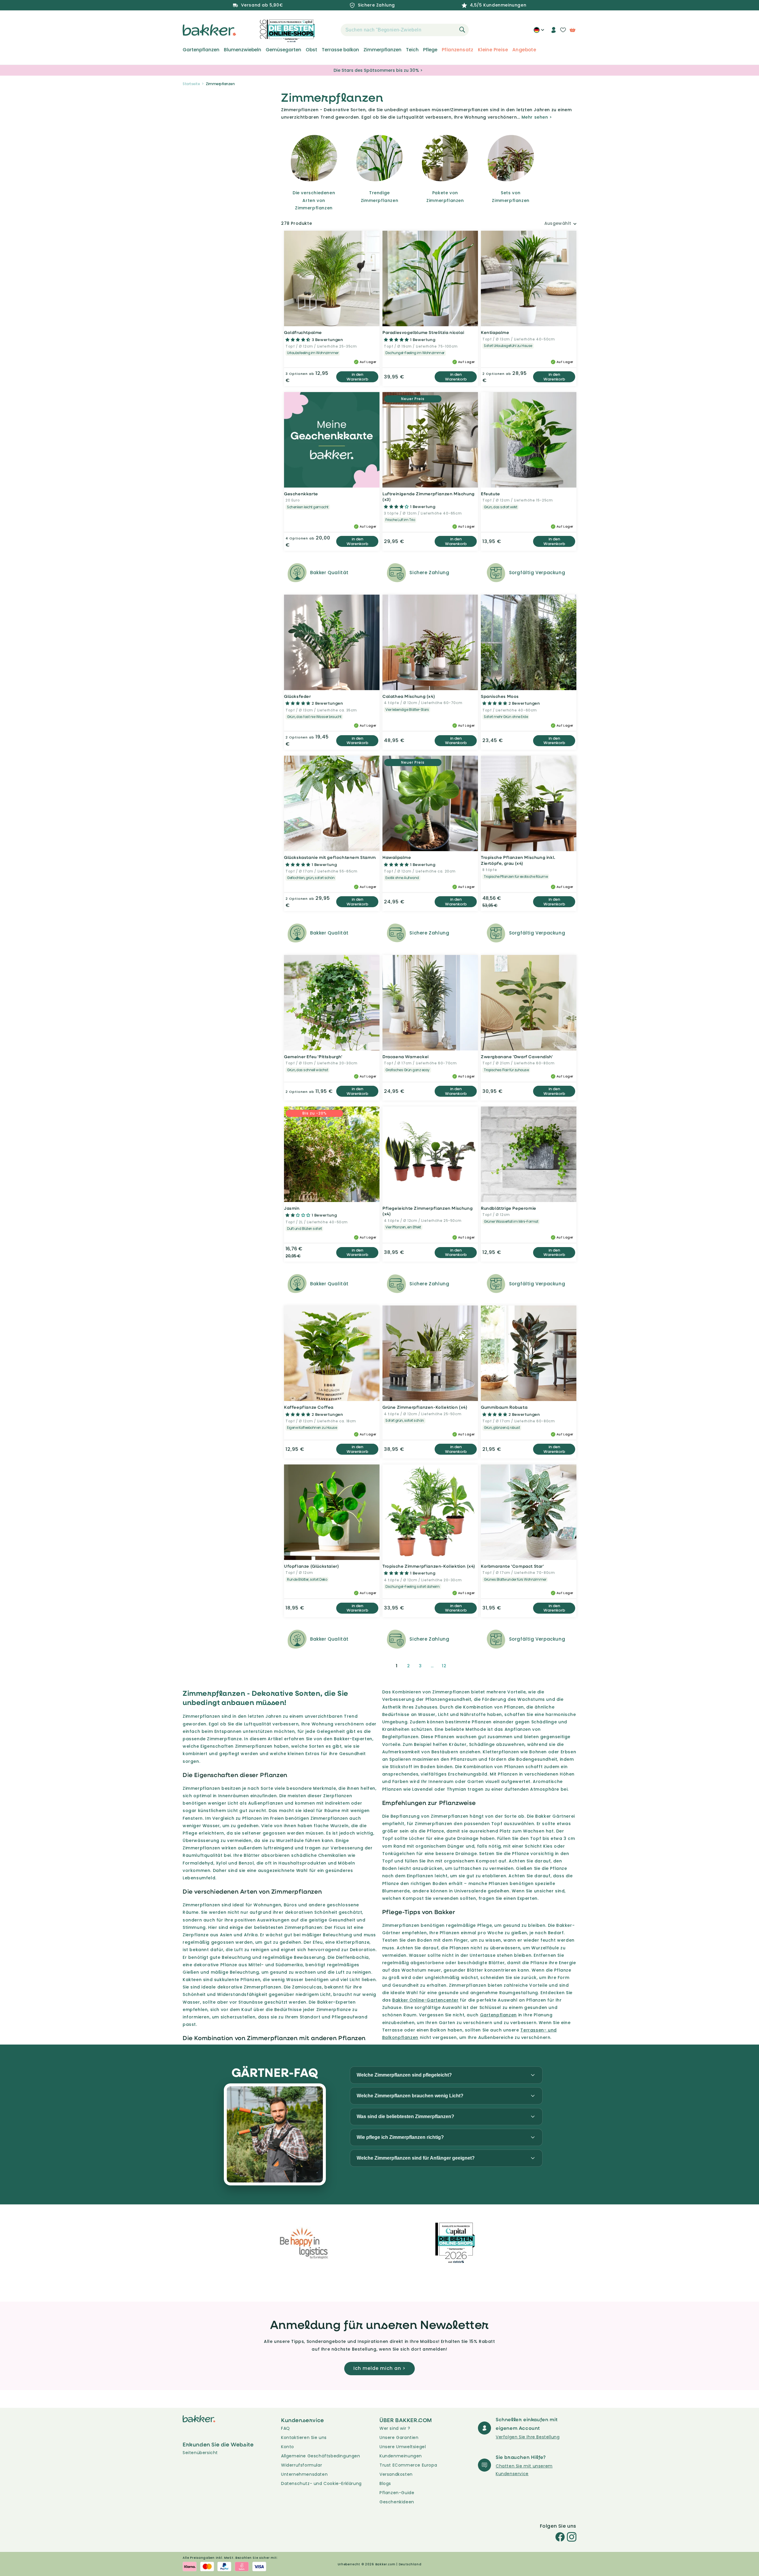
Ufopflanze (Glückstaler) (311, 1566)
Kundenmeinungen (401, 2456)
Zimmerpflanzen (382, 50)
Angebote (524, 50)
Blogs (385, 2483)
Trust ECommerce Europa (408, 2465)
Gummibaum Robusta (504, 1407)
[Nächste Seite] (458, 1666)
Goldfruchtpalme (303, 332)
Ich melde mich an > (379, 2368)
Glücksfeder (298, 696)
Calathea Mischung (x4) (409, 696)
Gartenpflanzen (201, 50)
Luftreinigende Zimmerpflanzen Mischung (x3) (429, 497)
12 (444, 1666)
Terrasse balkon (340, 50)
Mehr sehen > (537, 117)
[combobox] (405, 30)
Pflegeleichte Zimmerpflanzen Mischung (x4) (428, 1211)
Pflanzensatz (458, 50)
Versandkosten (396, 2474)
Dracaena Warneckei (406, 1057)
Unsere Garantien (399, 2438)
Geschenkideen (397, 2502)
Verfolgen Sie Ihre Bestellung (528, 2437)
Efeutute (491, 494)
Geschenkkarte (301, 494)
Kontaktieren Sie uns (304, 2438)
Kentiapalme (495, 332)
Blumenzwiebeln (243, 50)
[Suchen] (462, 30)
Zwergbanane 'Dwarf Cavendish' (517, 1057)
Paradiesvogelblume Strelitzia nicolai (423, 332)
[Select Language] (539, 32)
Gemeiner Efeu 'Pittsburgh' (313, 1057)
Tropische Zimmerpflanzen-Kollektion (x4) (429, 1566)
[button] (330, 30)
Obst (311, 50)
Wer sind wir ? (395, 2428)
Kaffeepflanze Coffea (309, 1407)
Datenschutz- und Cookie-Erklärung (321, 2483)
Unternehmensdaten (304, 2474)
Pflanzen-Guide (397, 2493)
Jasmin (292, 1208)
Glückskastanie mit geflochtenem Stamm (330, 857)
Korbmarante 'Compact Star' (512, 1566)
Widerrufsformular (302, 2465)
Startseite (191, 84)
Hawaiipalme (397, 857)
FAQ (286, 2428)
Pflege (430, 50)
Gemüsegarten (283, 50)
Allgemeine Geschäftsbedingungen (321, 2456)
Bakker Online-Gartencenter (425, 2000)
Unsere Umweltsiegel (403, 2447)
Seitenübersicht (200, 2453)
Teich (412, 50)
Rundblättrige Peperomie (509, 1208)
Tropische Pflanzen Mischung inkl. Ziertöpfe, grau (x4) (518, 860)
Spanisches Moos (500, 696)
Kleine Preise (493, 50)
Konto (288, 2447)
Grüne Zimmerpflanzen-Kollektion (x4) (425, 1407)
